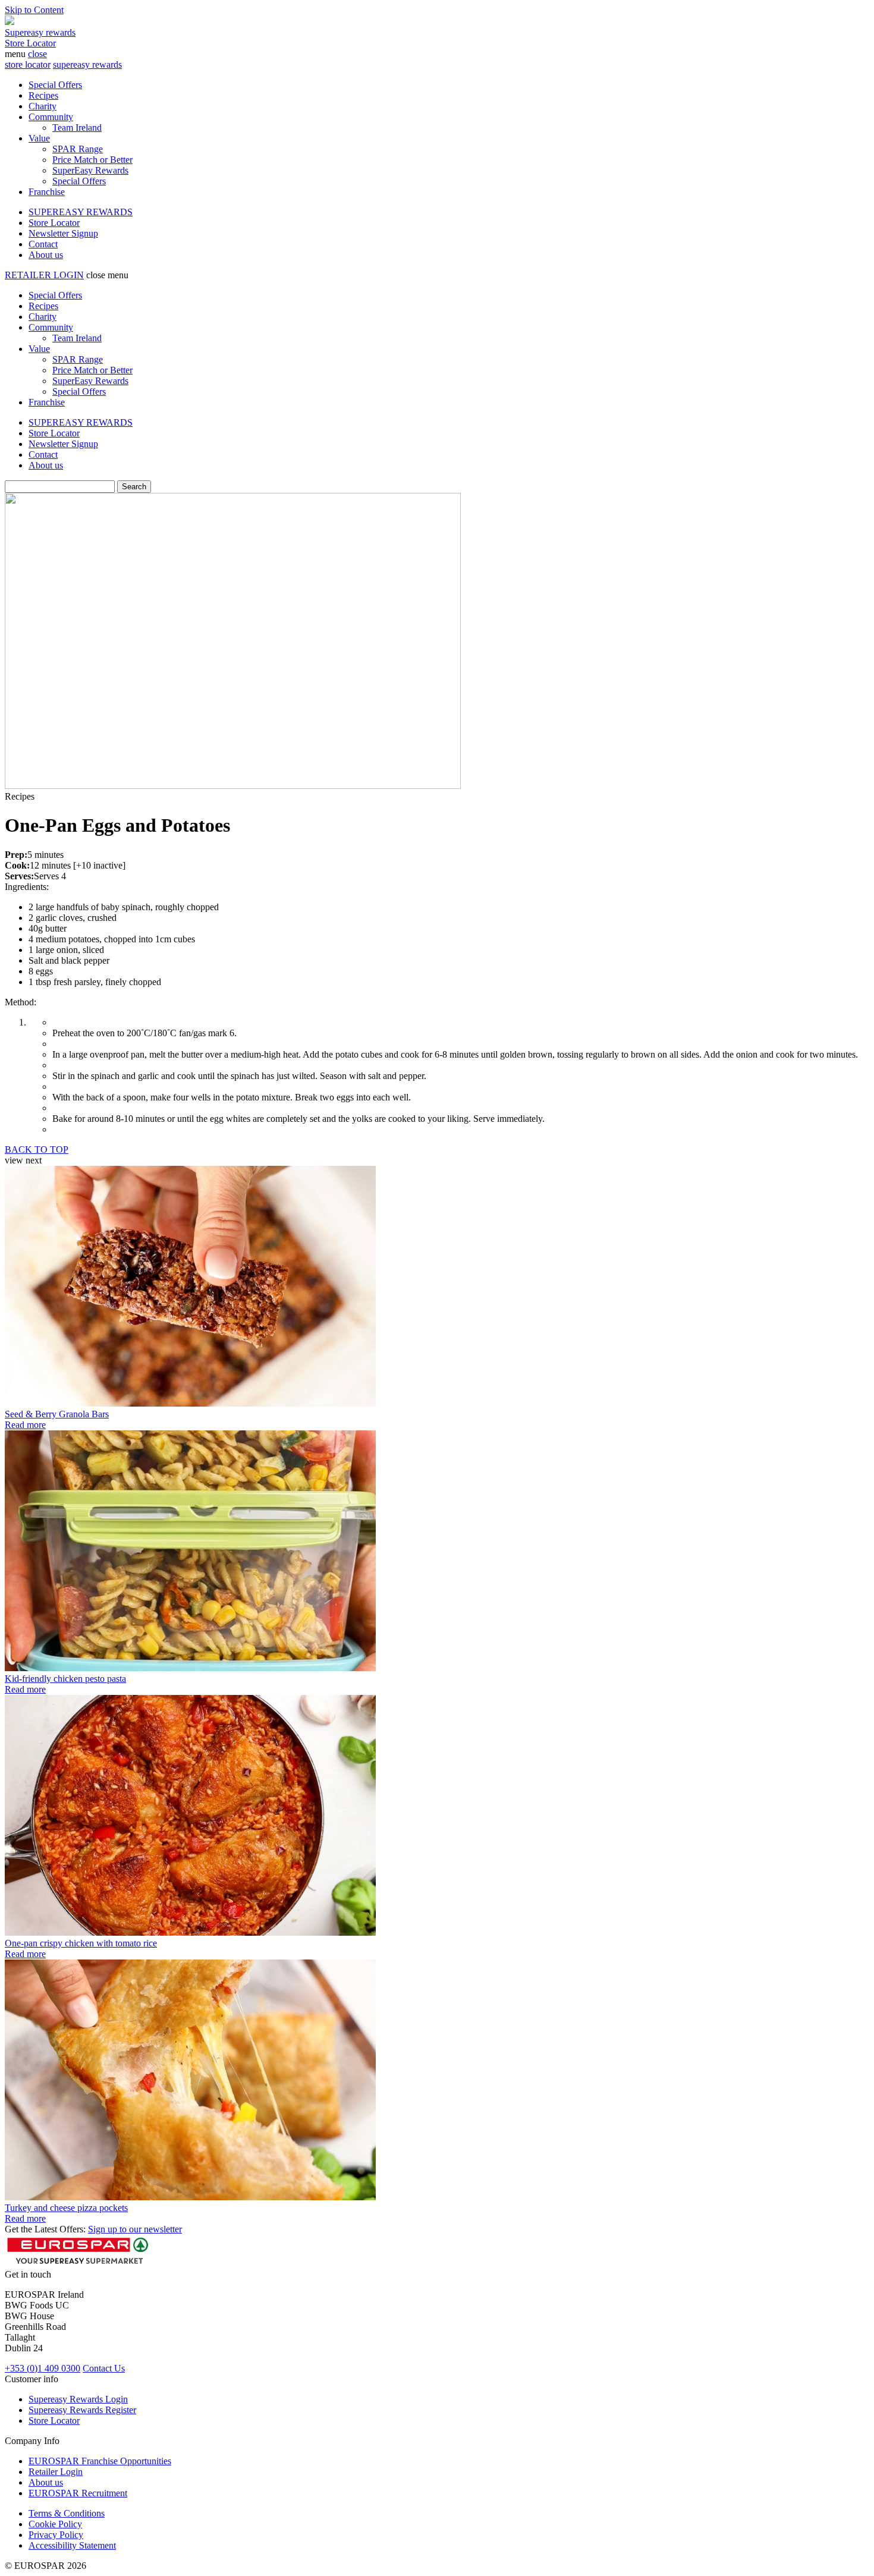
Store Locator (30, 43)
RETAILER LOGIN (44, 275)
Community (51, 117)
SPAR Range (78, 149)
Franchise (47, 192)
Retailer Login (56, 2472)
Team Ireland (77, 128)
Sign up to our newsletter (135, 2229)
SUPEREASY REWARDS (81, 212)
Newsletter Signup (63, 233)
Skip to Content (34, 10)
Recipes (43, 95)
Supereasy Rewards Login (78, 2399)
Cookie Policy (55, 2524)
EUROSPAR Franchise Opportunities (100, 2461)
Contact (43, 244)
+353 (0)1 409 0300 (43, 2368)
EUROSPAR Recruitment (78, 2493)
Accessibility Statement (72, 2545)
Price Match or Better (92, 160)
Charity (43, 106)
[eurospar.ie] (10, 22)
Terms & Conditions (67, 2513)
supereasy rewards (87, 65)
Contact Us (104, 2368)
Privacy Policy (56, 2535)
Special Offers (55, 85)
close (37, 54)
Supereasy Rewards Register (82, 2410)
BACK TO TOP (37, 1149)
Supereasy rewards (40, 32)
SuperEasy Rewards (90, 170)
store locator (28, 65)
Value (39, 138)
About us (46, 255)
